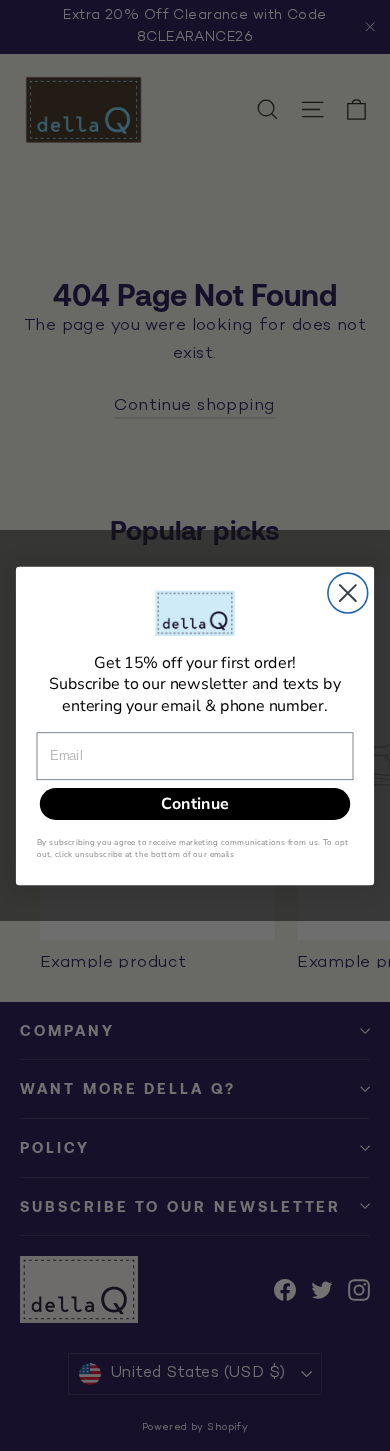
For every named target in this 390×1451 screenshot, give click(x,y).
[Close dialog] (348, 593)
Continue (195, 802)
